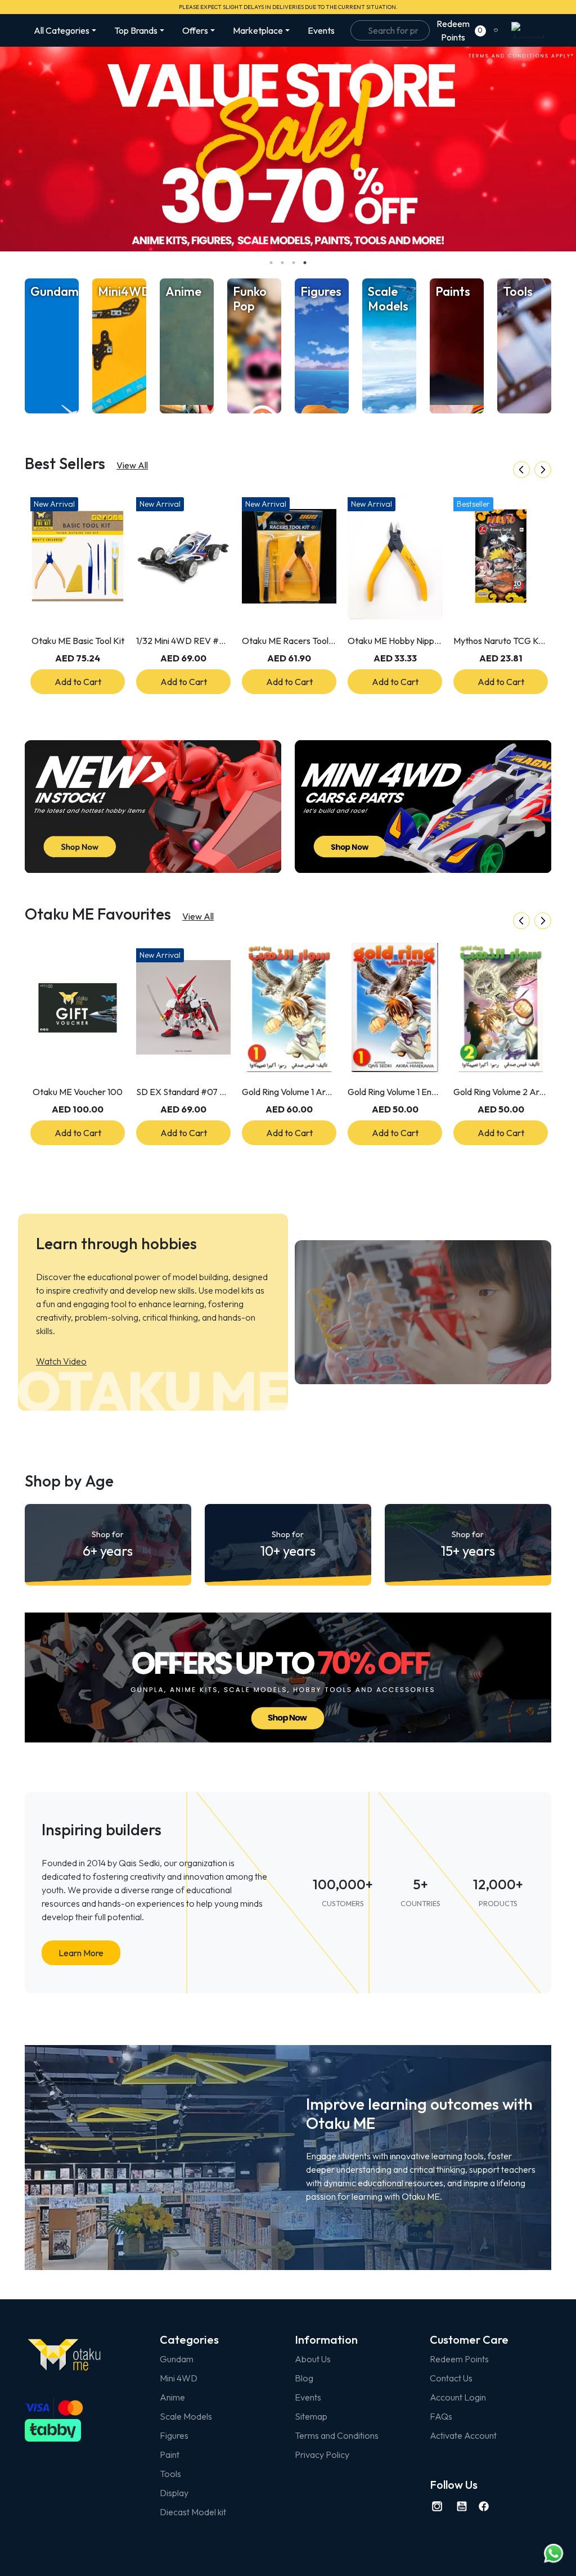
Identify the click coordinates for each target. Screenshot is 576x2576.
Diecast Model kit (193, 2512)
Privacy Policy (322, 2455)
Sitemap (311, 2416)
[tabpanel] (288, 149)
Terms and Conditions (337, 2435)
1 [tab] (271, 263)
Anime (172, 2397)
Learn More (81, 1953)
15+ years (468, 1544)
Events (321, 30)
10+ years (288, 1544)
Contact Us (451, 2378)
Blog (304, 2378)
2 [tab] (282, 263)
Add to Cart (78, 682)
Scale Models (186, 2416)
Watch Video (61, 1361)
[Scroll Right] (543, 470)
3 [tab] (294, 263)
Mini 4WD (179, 2378)
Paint (170, 2455)
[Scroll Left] (521, 470)
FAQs (441, 2416)
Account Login (458, 2397)
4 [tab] (305, 263)
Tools (170, 2474)
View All (132, 465)
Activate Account (463, 2435)
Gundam (177, 2359)
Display (174, 2493)
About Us (313, 2359)
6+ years (108, 1544)
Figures (174, 2435)
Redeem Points (459, 2359)
